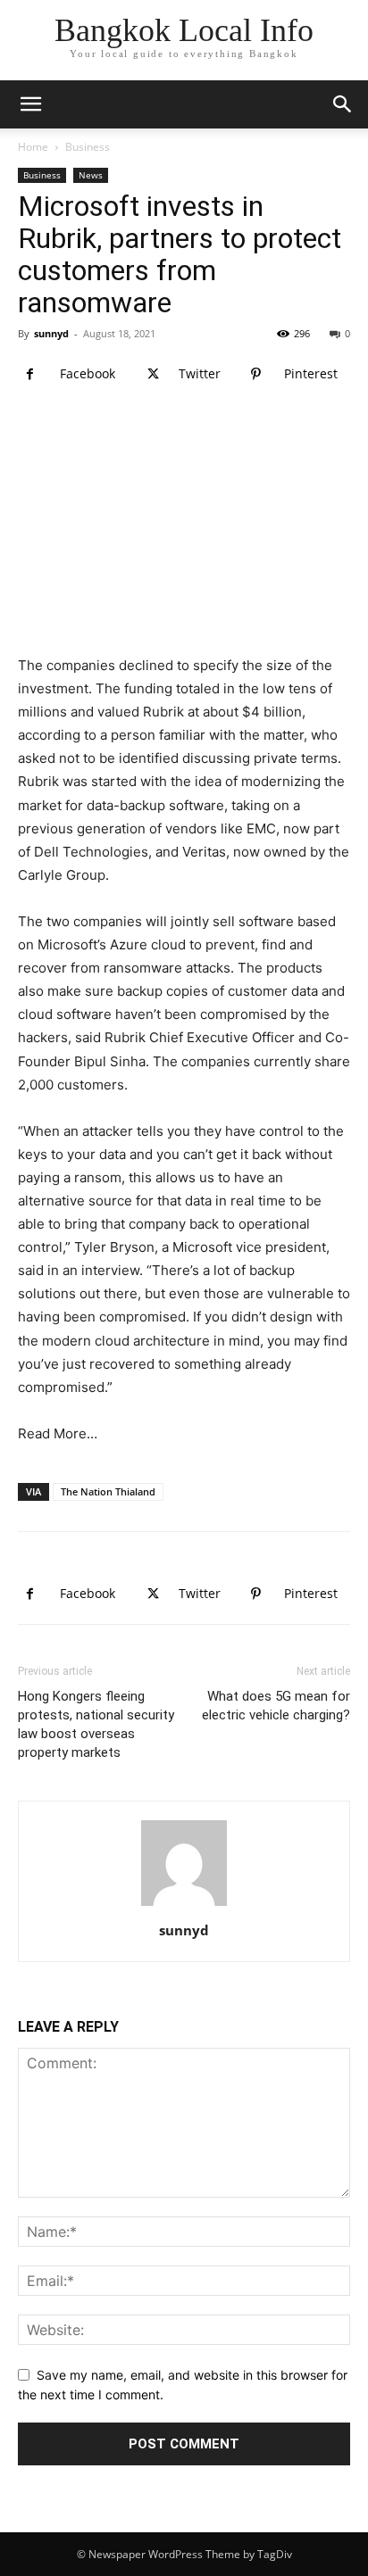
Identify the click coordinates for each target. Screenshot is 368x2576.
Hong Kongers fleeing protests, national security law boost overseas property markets (96, 1724)
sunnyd (51, 333)
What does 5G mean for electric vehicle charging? (276, 1706)
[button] (343, 104)
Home (33, 147)
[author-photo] (184, 1905)
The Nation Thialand (108, 1491)
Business (88, 147)
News (91, 175)
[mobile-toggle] (30, 104)
